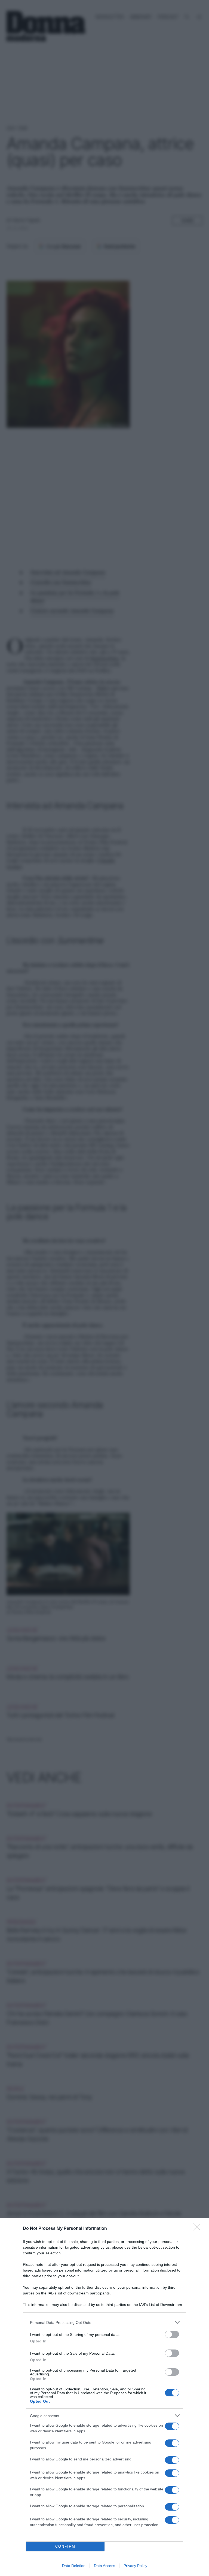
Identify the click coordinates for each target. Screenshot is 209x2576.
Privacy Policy (135, 2566)
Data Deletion (74, 2566)
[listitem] (104, 2322)
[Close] (198, 2229)
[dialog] (104, 2397)
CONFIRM (65, 2546)
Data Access (104, 2566)
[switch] (172, 2334)
